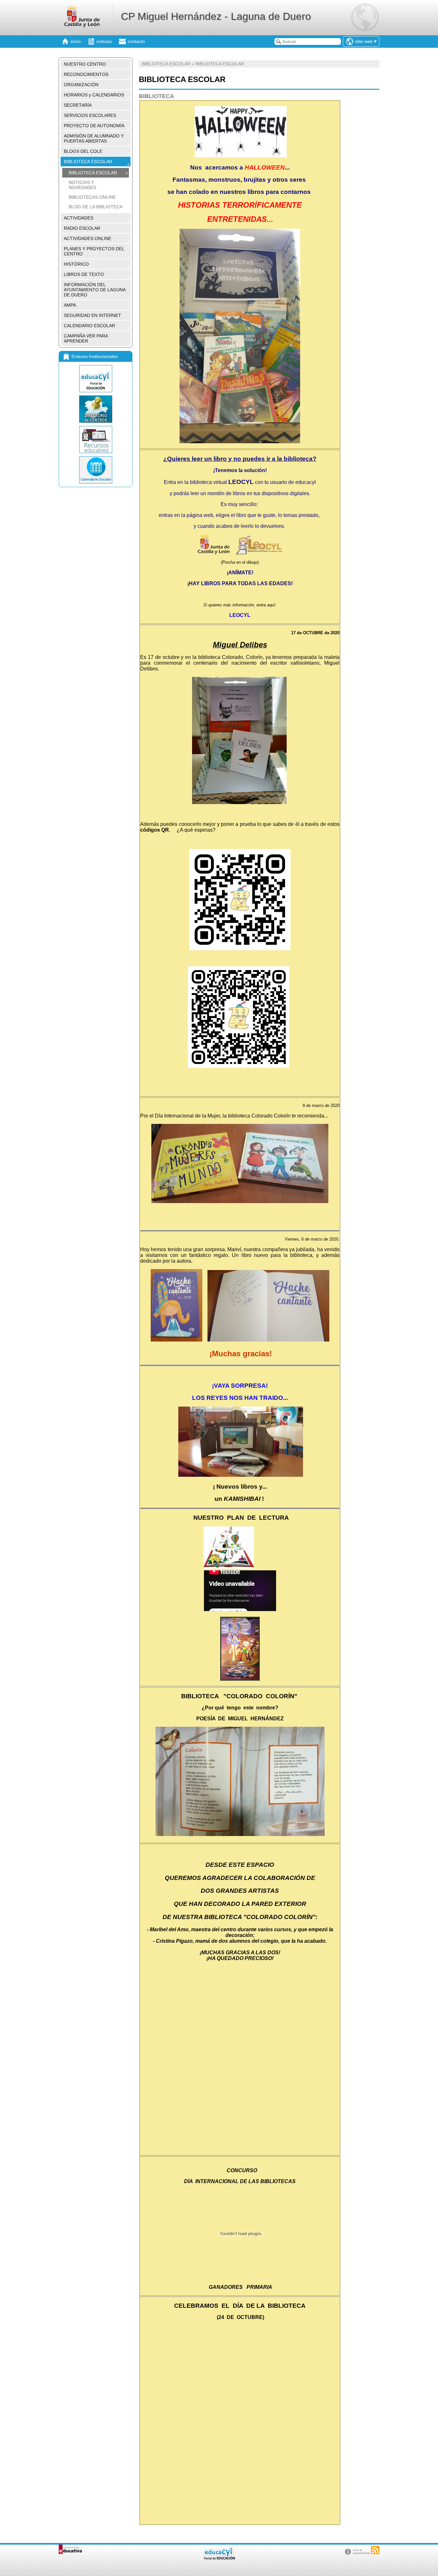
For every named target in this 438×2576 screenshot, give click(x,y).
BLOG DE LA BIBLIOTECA (96, 207)
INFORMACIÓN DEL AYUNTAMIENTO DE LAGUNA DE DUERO (95, 290)
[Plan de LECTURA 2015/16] (229, 1567)
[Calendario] (96, 470)
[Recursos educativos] (96, 440)
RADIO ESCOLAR (82, 228)
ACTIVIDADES (79, 218)
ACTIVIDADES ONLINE (88, 238)
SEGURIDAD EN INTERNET (93, 315)
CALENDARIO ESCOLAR (89, 326)
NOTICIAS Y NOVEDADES (82, 185)
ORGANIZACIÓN (81, 85)
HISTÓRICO (76, 264)
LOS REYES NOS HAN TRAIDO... (240, 1398)
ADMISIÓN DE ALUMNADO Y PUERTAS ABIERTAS (94, 138)
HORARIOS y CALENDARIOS (94, 95)
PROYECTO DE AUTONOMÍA (94, 126)
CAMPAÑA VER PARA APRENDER (86, 338)
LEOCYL (240, 615)
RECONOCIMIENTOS (86, 74)
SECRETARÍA (78, 105)
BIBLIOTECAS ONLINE (92, 197)
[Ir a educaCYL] (219, 2558)
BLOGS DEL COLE (83, 151)
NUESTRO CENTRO (85, 64)
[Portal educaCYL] (96, 379)
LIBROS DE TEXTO (84, 274)
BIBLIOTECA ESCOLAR (88, 162)
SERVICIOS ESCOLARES (90, 115)
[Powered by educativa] (70, 2550)
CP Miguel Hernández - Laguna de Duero (216, 16)
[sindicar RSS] (375, 2550)
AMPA (70, 305)
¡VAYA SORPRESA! (240, 1386)
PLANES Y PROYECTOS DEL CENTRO (94, 251)
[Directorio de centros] (96, 409)
